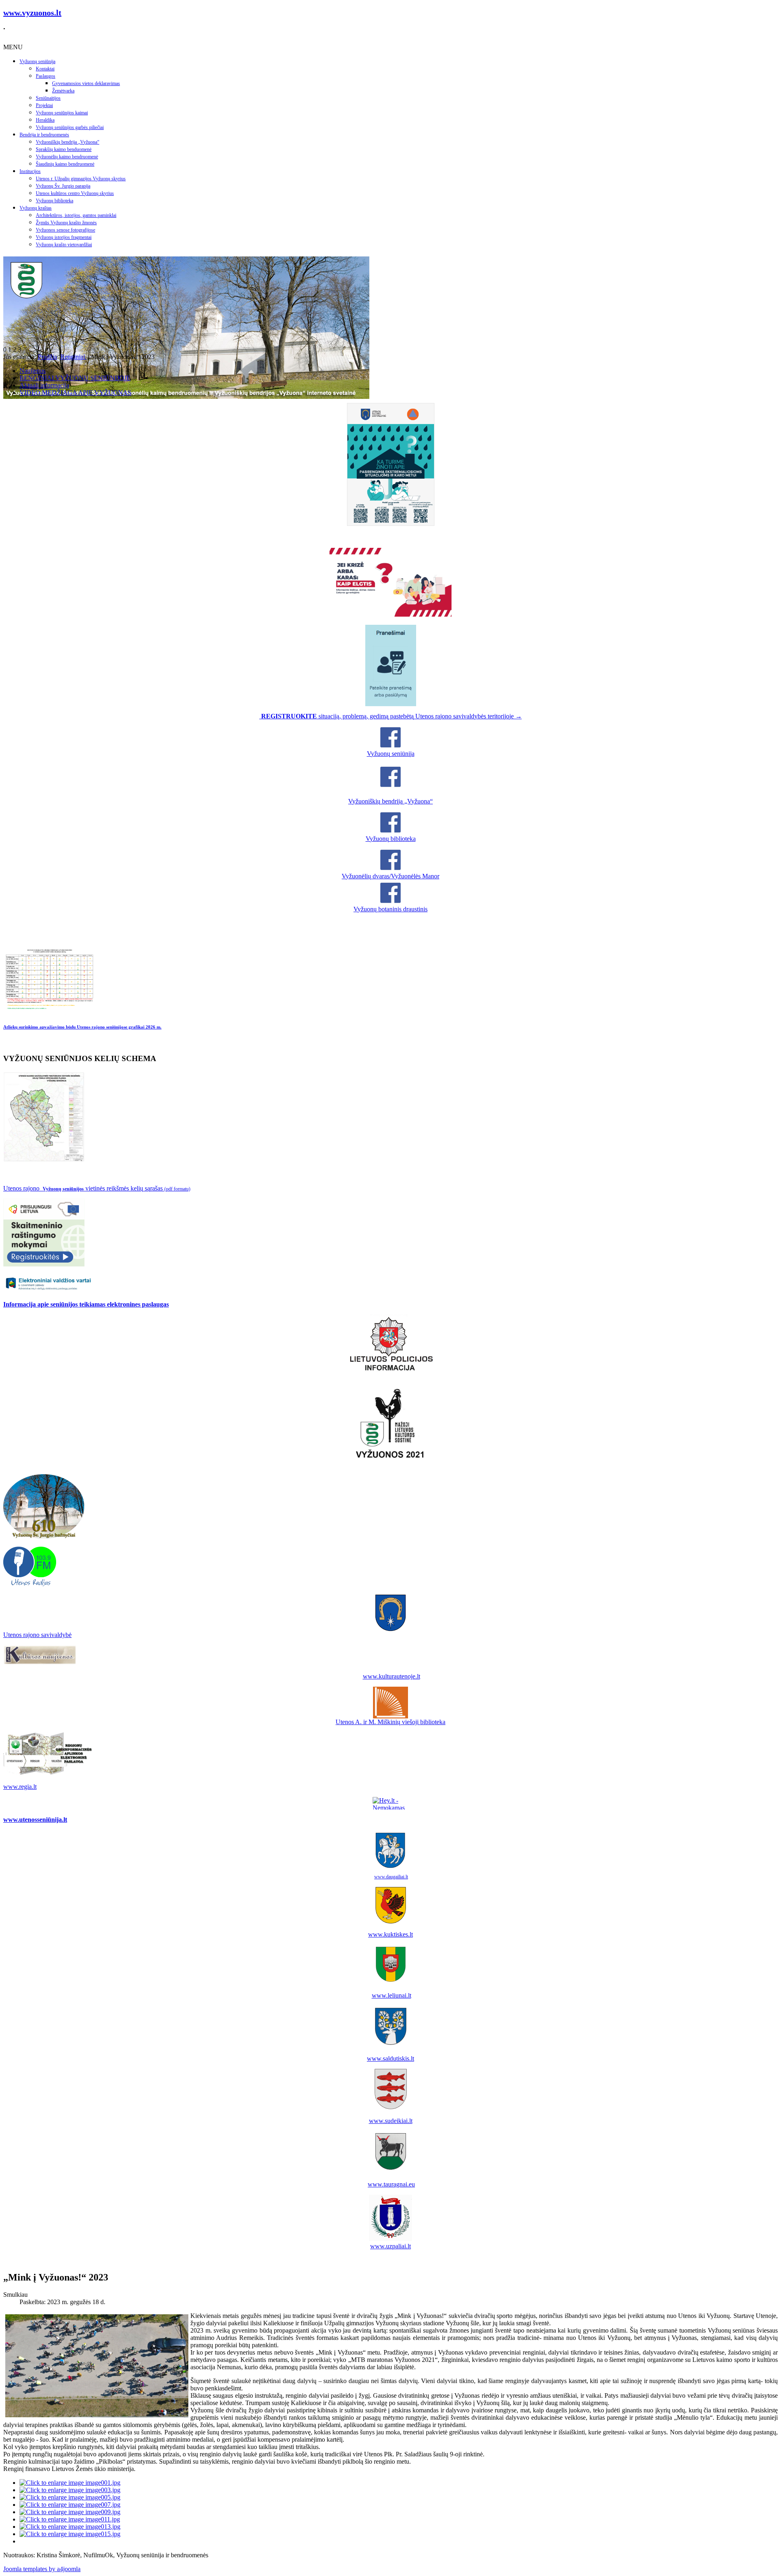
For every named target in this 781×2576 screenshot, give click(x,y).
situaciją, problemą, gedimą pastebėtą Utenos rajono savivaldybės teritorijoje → (392, 716)
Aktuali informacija (44, 385)
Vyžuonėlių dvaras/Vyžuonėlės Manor (390, 876)
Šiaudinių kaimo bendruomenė (65, 164)
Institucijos (30, 171)
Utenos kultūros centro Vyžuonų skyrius (75, 193)
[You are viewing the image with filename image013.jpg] (70, 2527)
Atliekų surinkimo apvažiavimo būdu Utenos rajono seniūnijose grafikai (82, 1027)
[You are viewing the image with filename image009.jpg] (70, 2512)
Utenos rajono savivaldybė (37, 1635)
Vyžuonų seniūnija (37, 61)
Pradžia (47, 357)
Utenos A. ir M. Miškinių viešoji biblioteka (390, 1722)
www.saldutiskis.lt (390, 2058)
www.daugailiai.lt (391, 1877)
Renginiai (73, 357)
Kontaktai (45, 69)
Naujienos (33, 371)
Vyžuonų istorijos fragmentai (64, 237)
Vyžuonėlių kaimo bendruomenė (67, 157)
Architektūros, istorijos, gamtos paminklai (76, 215)
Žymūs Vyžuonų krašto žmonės (66, 223)
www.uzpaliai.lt (390, 2246)
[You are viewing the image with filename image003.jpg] (70, 2490)
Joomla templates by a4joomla (42, 2569)
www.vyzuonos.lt (32, 13)
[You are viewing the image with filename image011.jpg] (70, 2519)
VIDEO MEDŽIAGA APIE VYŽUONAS (75, 393)
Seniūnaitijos (48, 98)
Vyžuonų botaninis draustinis (390, 909)
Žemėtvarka (63, 91)
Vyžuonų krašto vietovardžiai (64, 245)
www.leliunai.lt (392, 1995)
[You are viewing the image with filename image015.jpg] (70, 2534)
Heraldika (45, 120)
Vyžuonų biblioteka (55, 201)
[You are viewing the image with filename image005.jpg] (70, 2497)
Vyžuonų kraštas (36, 208)
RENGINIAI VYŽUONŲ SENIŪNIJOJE (75, 378)
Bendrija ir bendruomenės (44, 135)
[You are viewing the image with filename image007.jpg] (70, 2505)
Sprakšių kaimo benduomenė (64, 149)
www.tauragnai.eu (391, 2184)
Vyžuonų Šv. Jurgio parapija (63, 186)
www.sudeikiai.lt (391, 2121)
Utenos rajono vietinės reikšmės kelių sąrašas (97, 1188)
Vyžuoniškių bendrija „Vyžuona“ (68, 142)
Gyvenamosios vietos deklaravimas (86, 83)
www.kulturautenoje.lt (392, 1676)
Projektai (44, 105)
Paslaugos (46, 76)
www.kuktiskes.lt (390, 1934)
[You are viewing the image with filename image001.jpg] (70, 2483)
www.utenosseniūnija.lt (35, 1820)
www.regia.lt (20, 1787)
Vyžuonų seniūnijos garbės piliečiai (70, 127)
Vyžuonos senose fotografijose (65, 230)
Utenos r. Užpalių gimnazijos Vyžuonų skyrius (81, 179)
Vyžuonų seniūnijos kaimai (62, 113)
